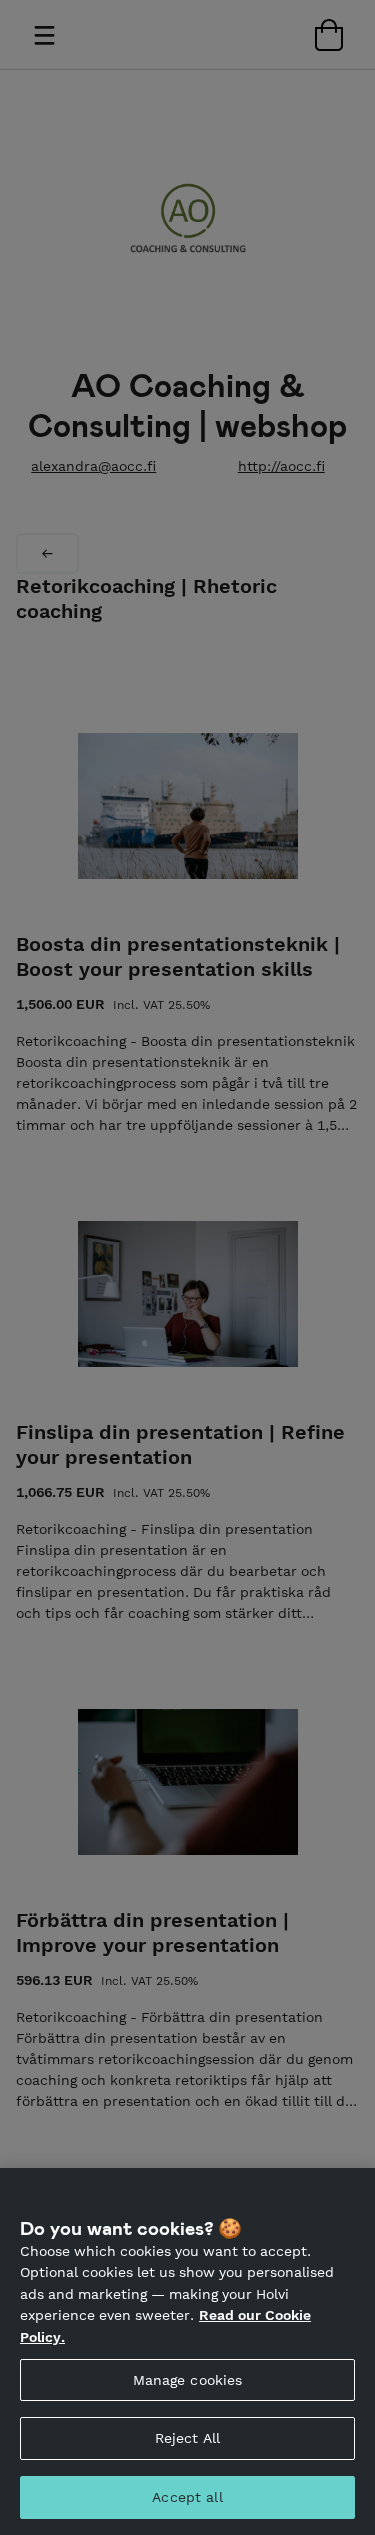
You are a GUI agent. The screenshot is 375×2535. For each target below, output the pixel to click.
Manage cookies (188, 2380)
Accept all (187, 2497)
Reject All (187, 2438)
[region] (187, 2351)
